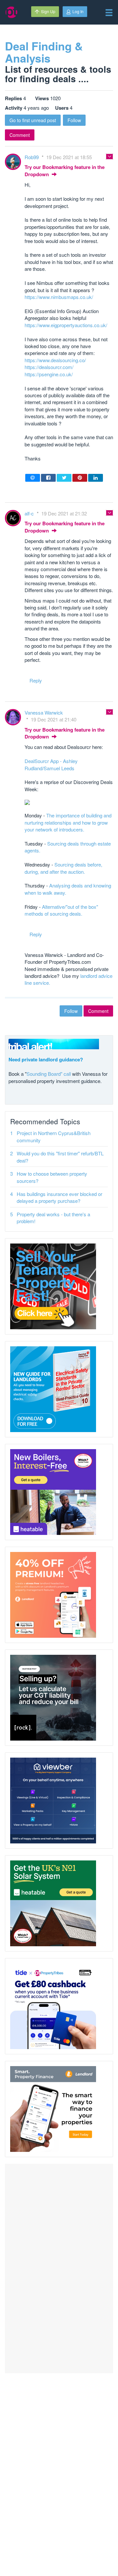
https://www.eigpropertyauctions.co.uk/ (66, 325)
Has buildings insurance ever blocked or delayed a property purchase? (59, 1197)
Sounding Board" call (49, 1074)
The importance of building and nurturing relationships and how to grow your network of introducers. (68, 822)
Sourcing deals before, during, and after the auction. (63, 868)
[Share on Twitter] (64, 478)
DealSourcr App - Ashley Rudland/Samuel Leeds (51, 764)
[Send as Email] (33, 478)
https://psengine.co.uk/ (49, 374)
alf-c (30, 513)
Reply (36, 680)
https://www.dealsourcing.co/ (55, 360)
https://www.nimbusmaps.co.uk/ (59, 297)
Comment (20, 135)
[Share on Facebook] (48, 478)
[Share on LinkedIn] (96, 478)
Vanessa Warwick (44, 712)
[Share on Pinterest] (80, 478)
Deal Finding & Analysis (44, 52)
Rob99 (32, 157)
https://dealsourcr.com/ (49, 367)
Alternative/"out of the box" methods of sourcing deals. (61, 910)
